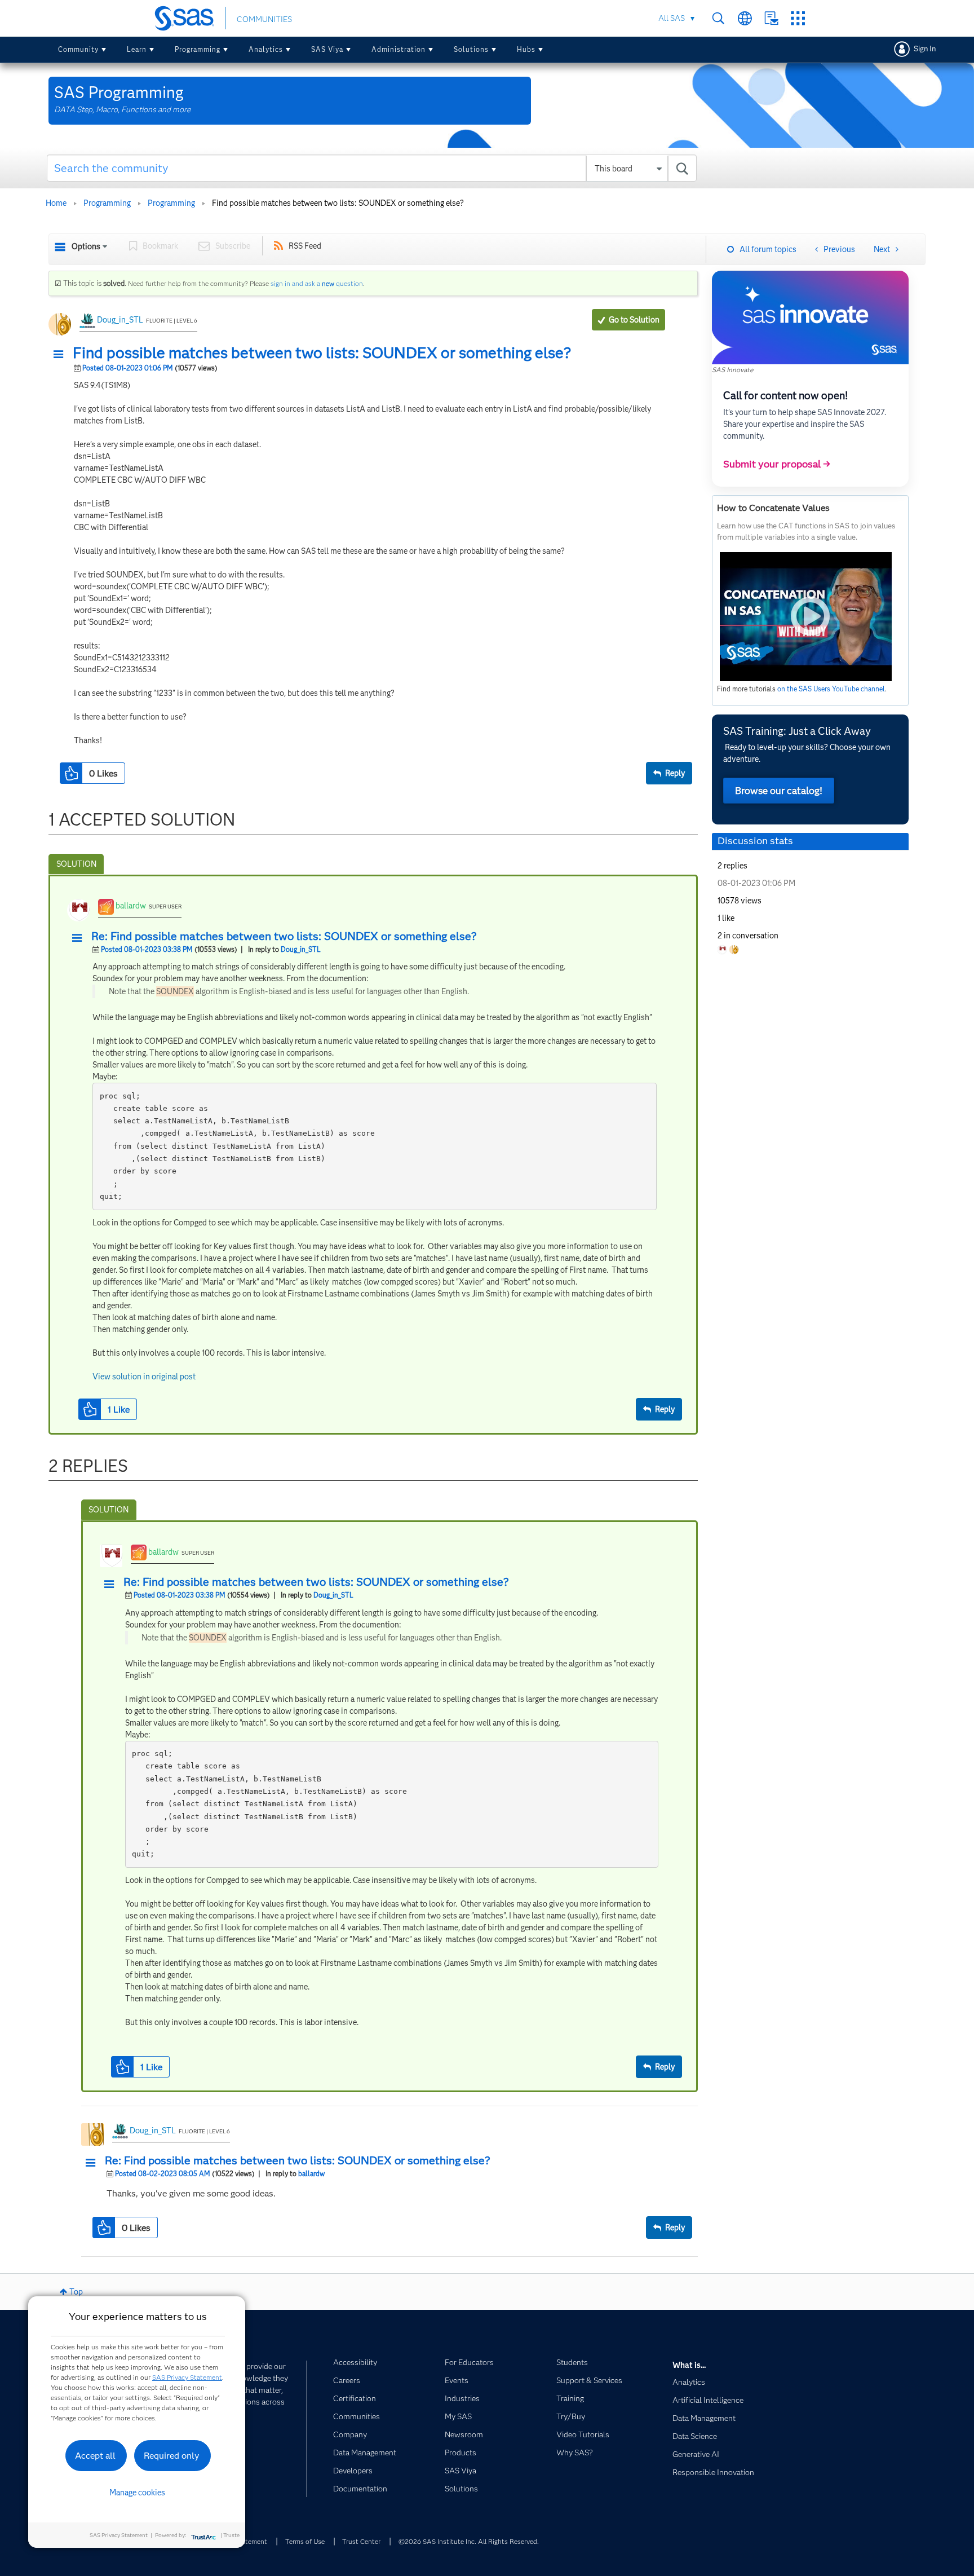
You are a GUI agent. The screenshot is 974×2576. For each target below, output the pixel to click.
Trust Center (361, 2541)
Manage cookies (137, 2493)
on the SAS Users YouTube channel (831, 689)
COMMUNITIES (264, 19)
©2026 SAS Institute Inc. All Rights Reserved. (469, 2541)
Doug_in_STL (120, 320)
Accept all (95, 2456)
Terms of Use (305, 2541)
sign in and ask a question (317, 283)
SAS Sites (798, 18)
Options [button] (86, 246)
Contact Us (771, 18)
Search (718, 18)
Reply (675, 773)
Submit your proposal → (777, 464)
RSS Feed (305, 246)
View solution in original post (144, 1377)
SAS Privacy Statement (187, 2377)
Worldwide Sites (745, 18)
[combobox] (372, 168)
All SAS (672, 18)
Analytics (266, 49)
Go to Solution (634, 320)
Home (56, 203)
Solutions (471, 49)
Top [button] (76, 2292)
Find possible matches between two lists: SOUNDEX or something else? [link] (338, 203)
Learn (137, 49)
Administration (399, 49)
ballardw (131, 906)
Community (78, 49)
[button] (61, 355)
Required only (172, 2456)
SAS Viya (327, 49)
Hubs (526, 49)
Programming (198, 49)
